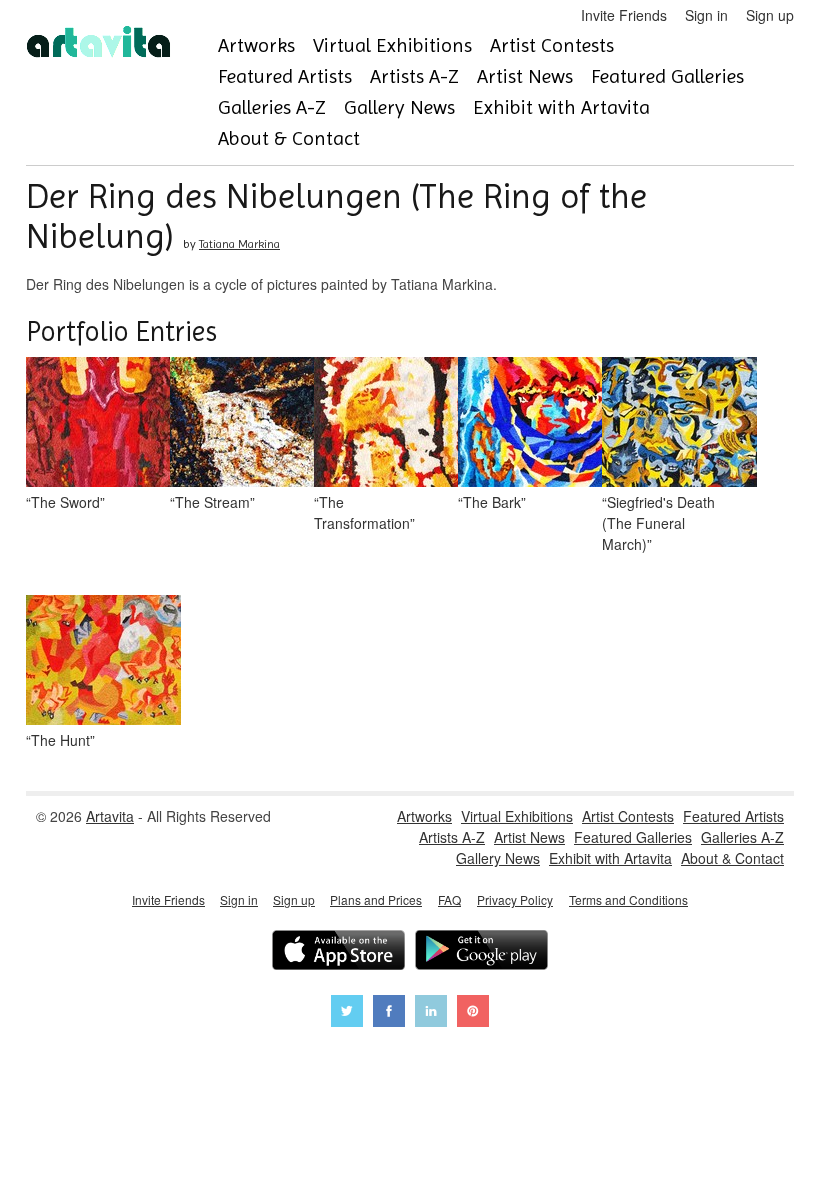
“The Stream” (212, 502)
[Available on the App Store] (338, 952)
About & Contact (289, 138)
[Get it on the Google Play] (481, 952)
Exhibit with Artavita (561, 107)
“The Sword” (65, 502)
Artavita (110, 816)
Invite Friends (624, 15)
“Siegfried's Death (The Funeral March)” (658, 523)
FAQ (449, 899)
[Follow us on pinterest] (473, 1013)
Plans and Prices (376, 899)
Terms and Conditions (628, 899)
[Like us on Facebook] (389, 1013)
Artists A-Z (414, 76)
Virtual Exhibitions (392, 45)
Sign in (706, 15)
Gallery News (399, 107)
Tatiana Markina (239, 244)
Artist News (525, 76)
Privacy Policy (515, 899)
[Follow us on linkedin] (431, 1013)
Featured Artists (285, 76)
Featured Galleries (667, 76)
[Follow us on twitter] (347, 1013)
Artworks (256, 45)
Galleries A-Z (272, 107)
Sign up (770, 15)
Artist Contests (552, 45)
